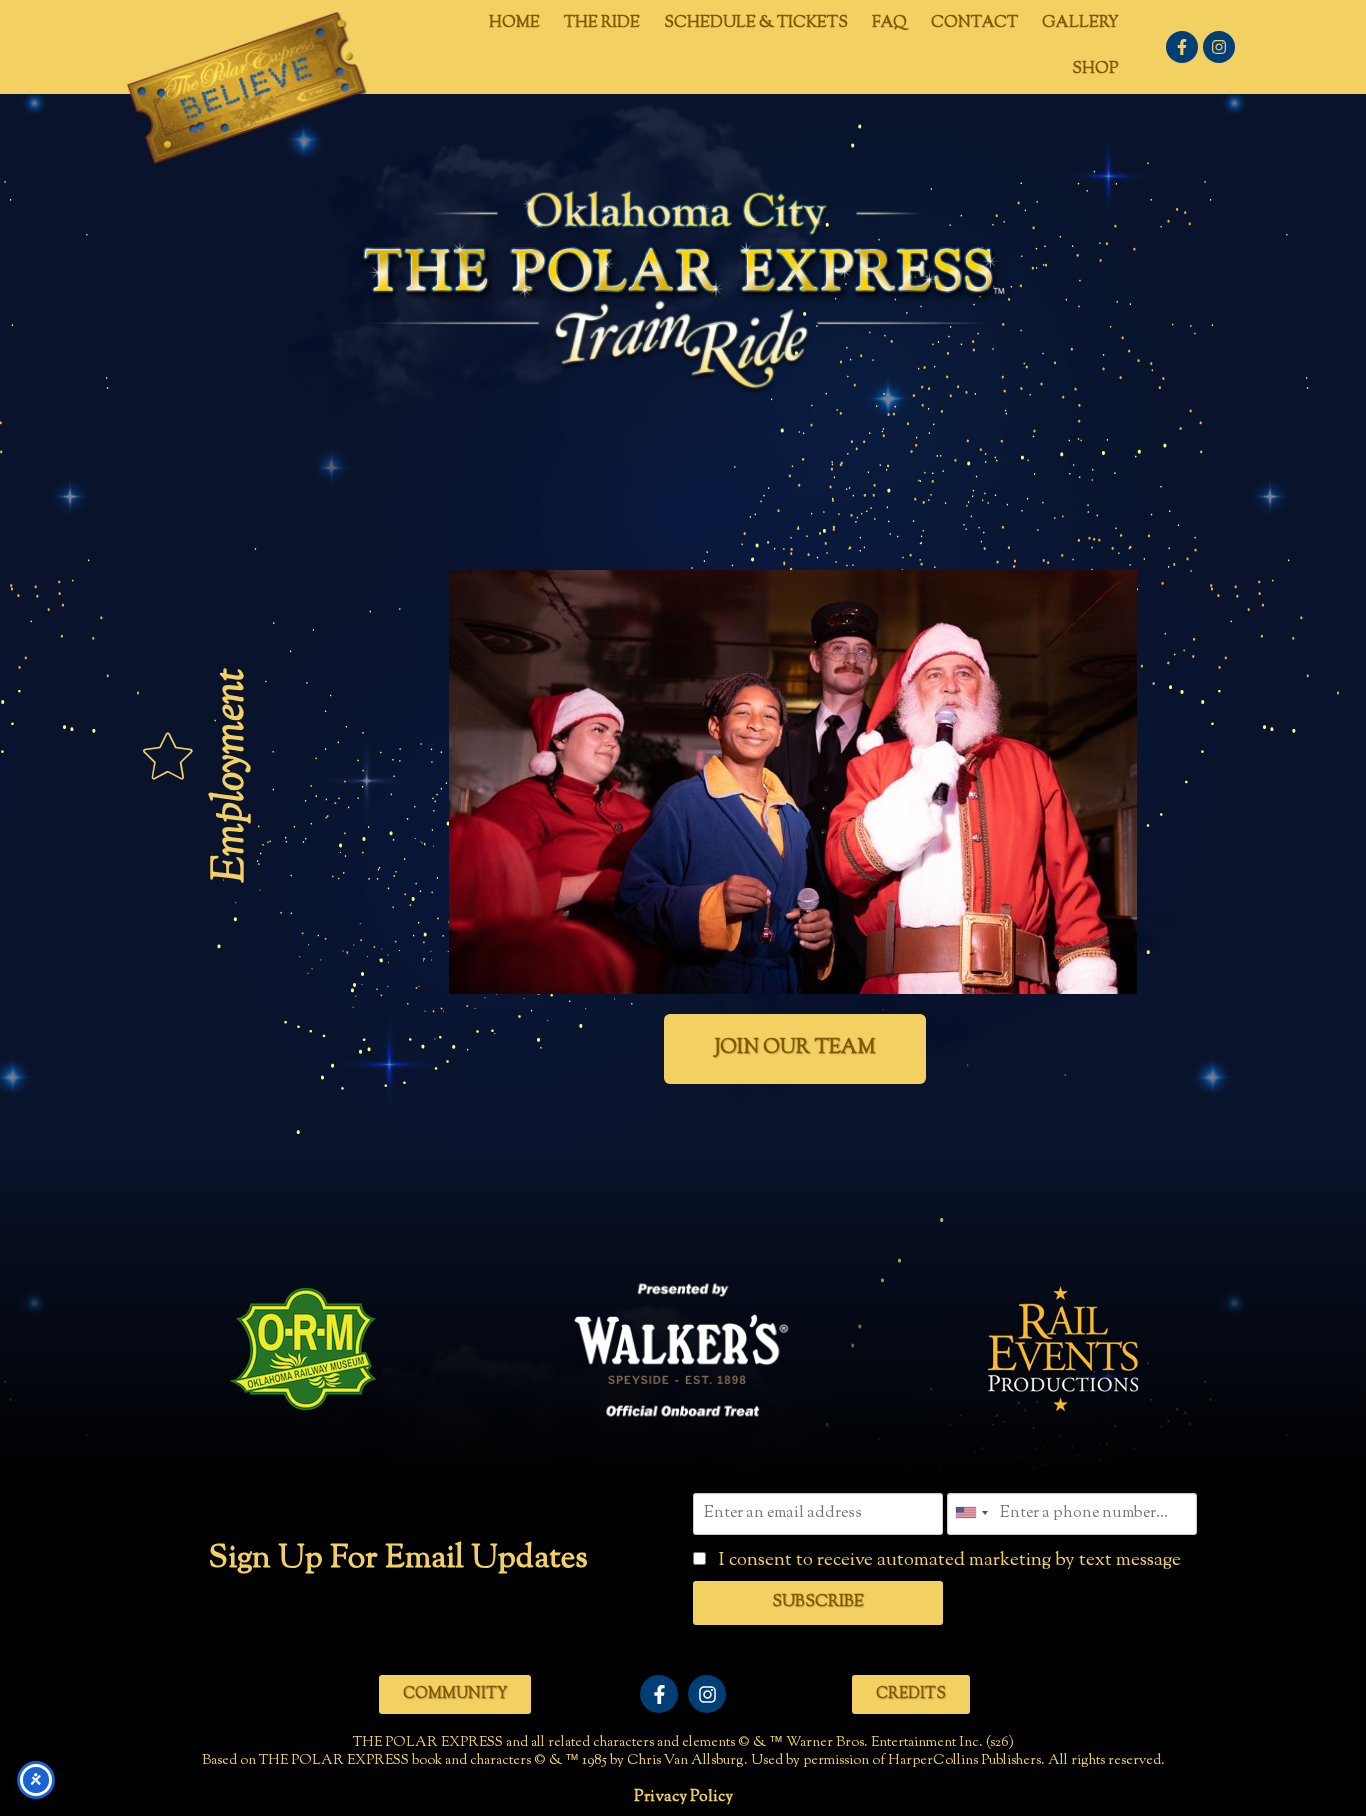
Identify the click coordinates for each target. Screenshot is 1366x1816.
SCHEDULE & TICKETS (756, 23)
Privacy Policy (683, 1797)
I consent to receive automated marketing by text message (947, 1560)
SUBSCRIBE (818, 1602)
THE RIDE (602, 23)
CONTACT (974, 23)
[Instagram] (1219, 47)
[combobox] (971, 1512)
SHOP (1095, 69)
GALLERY (1080, 23)
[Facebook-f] (1182, 47)
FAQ (889, 23)
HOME (514, 23)
